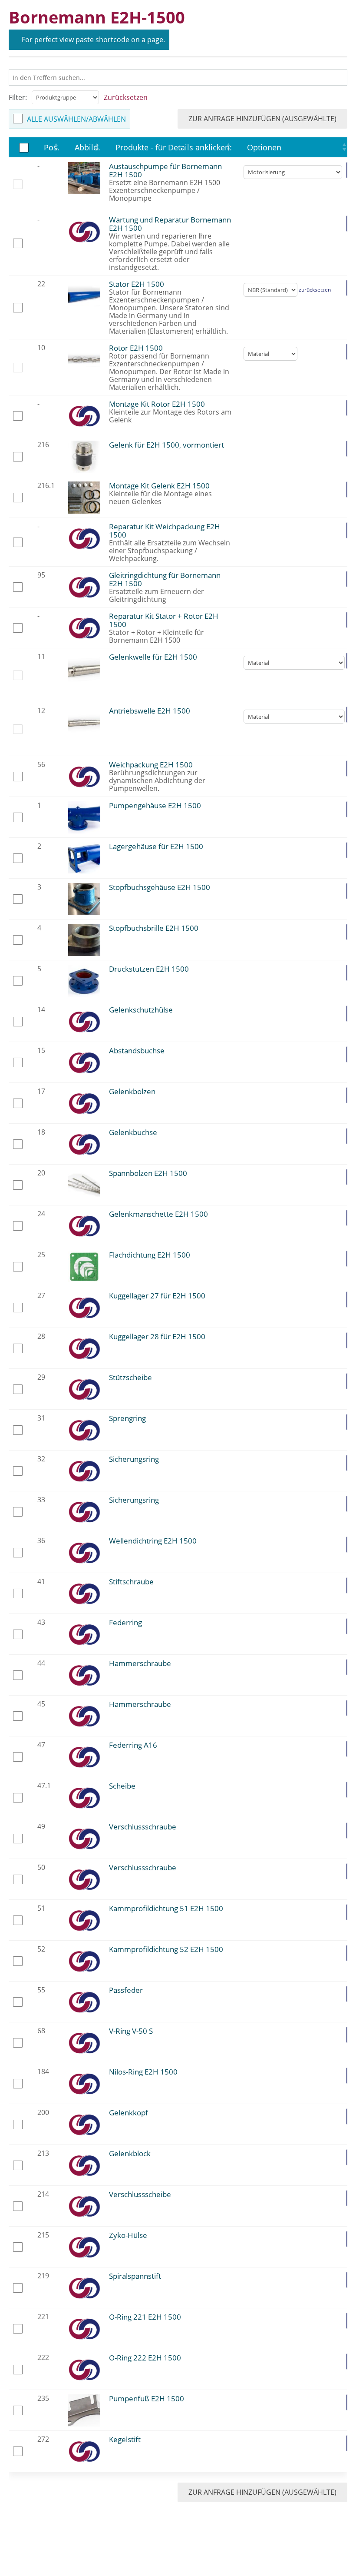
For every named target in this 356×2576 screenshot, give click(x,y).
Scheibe (122, 1786)
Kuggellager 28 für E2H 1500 (157, 1336)
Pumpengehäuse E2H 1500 (155, 805)
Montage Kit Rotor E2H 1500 (157, 404)
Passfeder (126, 1990)
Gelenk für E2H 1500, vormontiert (166, 445)
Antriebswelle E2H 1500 (150, 711)
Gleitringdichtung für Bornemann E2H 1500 (165, 579)
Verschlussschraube (143, 1827)
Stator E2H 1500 (137, 284)
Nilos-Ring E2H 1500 (143, 2072)
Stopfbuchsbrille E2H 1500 (154, 928)
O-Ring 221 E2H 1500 (145, 2317)
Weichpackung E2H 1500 (151, 765)
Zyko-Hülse (128, 2235)
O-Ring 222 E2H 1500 (145, 2358)
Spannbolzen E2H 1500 (148, 1173)
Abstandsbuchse (137, 1051)
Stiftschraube (131, 1582)
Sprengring (127, 1418)
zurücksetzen (315, 290)
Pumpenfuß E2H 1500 (147, 2398)
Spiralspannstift (135, 2276)
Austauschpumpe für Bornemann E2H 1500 (165, 170)
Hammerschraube (140, 1663)
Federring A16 (133, 1745)
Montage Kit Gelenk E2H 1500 (159, 486)
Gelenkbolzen (132, 1091)
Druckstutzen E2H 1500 (149, 969)
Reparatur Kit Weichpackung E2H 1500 (165, 531)
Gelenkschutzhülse (141, 1010)
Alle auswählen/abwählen (76, 119)
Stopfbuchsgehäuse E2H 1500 (160, 887)
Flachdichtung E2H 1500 (150, 1255)
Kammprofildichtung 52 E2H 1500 (166, 1949)
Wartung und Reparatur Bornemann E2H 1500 (170, 224)
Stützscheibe (130, 1377)
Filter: (18, 97)
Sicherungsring (134, 1459)
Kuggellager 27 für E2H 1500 (157, 1296)
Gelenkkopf (129, 2113)
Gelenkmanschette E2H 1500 (158, 1214)
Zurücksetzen (126, 97)
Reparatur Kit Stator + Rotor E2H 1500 (164, 620)
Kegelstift (125, 2439)
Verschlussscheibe (140, 2194)
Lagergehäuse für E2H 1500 (156, 846)
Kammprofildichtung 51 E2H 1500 (166, 1908)
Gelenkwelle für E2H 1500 (153, 657)
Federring (125, 1622)
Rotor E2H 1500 (136, 348)
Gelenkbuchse (133, 1132)
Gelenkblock (130, 2153)
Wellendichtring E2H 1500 (153, 1541)
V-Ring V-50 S (131, 2031)
